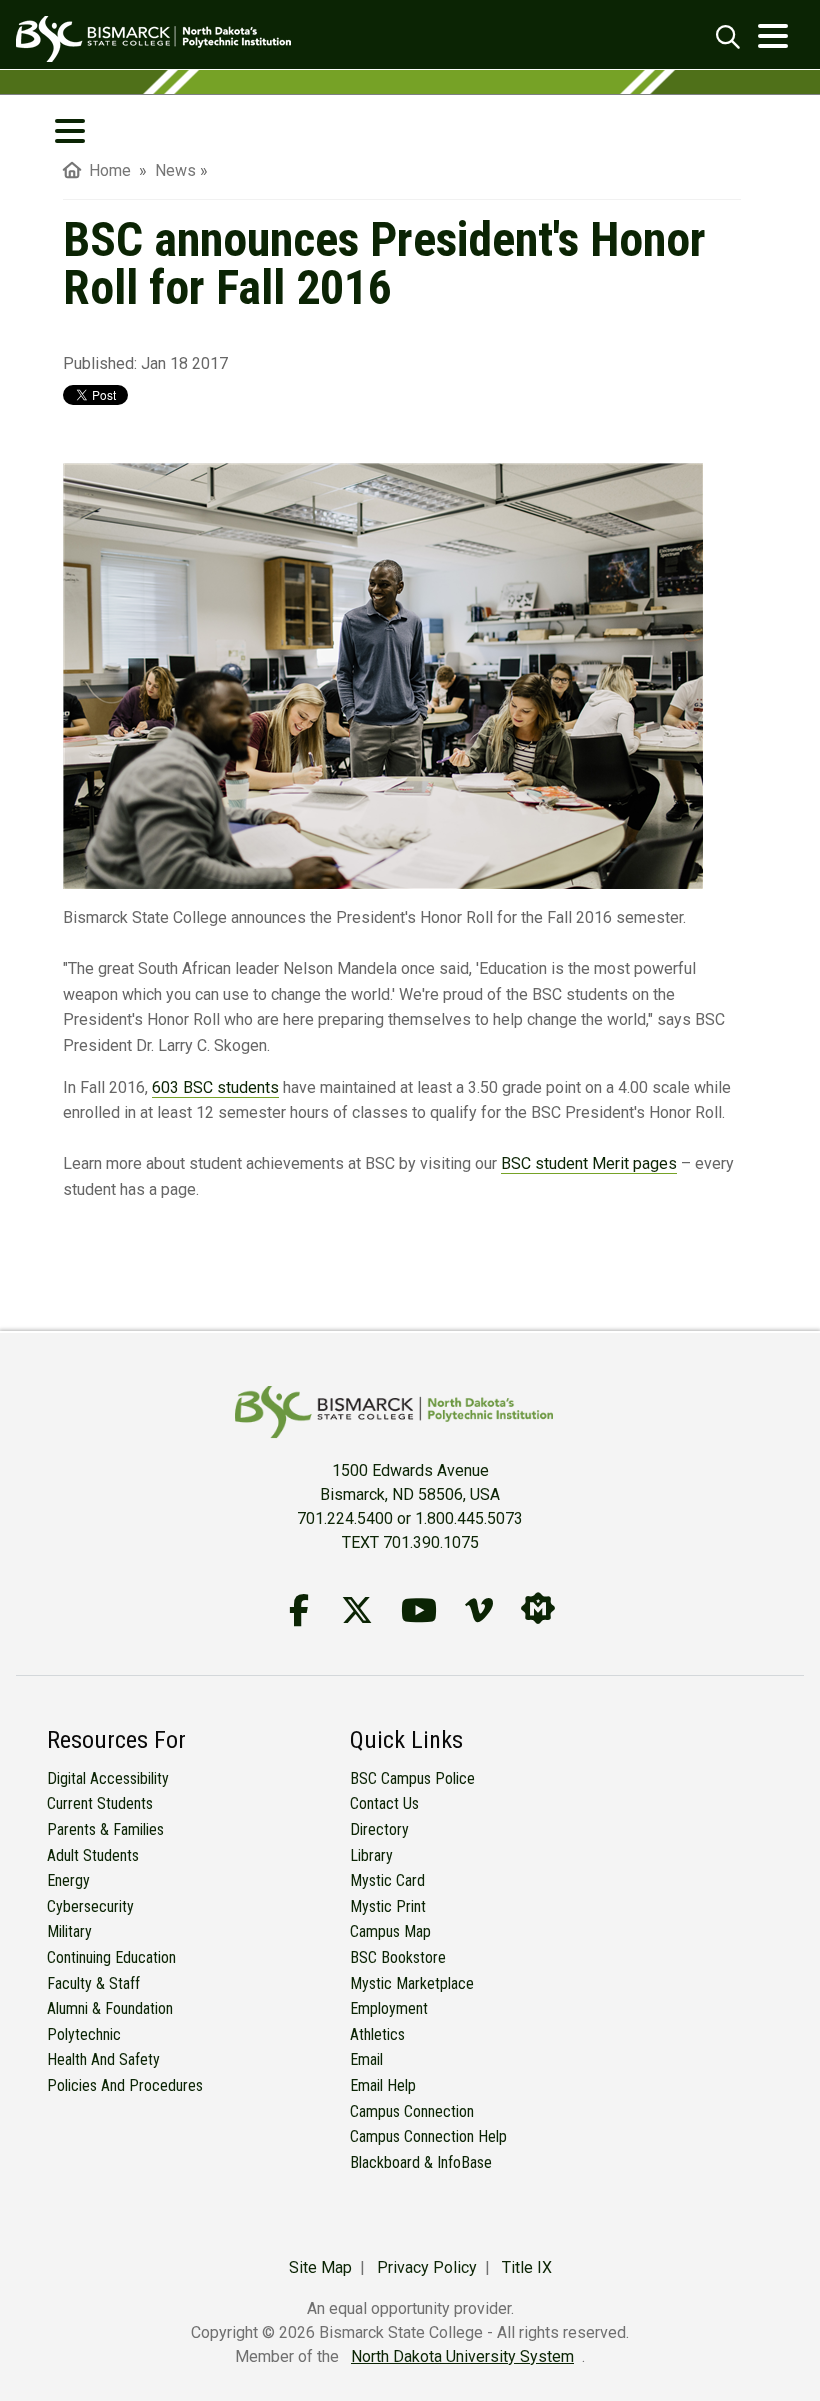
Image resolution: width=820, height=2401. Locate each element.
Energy (68, 1880)
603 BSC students (215, 1087)
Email (366, 2059)
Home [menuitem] (106, 170)
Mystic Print (388, 1906)
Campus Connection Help (428, 2136)
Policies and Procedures (125, 2085)
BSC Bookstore (398, 1957)
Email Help (383, 2085)
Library (371, 1855)
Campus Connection (412, 2111)
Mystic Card (387, 1880)
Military (69, 1931)
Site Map (320, 2267)
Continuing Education (111, 1957)
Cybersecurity (90, 1906)
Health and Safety (103, 2059)
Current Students (100, 1803)
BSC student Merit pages (589, 1163)
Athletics (377, 2034)
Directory (379, 1829)
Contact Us (384, 1803)
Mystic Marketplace (412, 1983)
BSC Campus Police (412, 1778)
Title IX (527, 2267)
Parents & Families (105, 1829)
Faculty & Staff (93, 1983)
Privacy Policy (427, 2267)
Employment (389, 2008)
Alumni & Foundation (110, 2008)
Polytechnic (84, 2034)
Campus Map (390, 1931)
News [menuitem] (175, 170)
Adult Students (93, 1855)
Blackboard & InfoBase (421, 2162)
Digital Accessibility (108, 1778)
